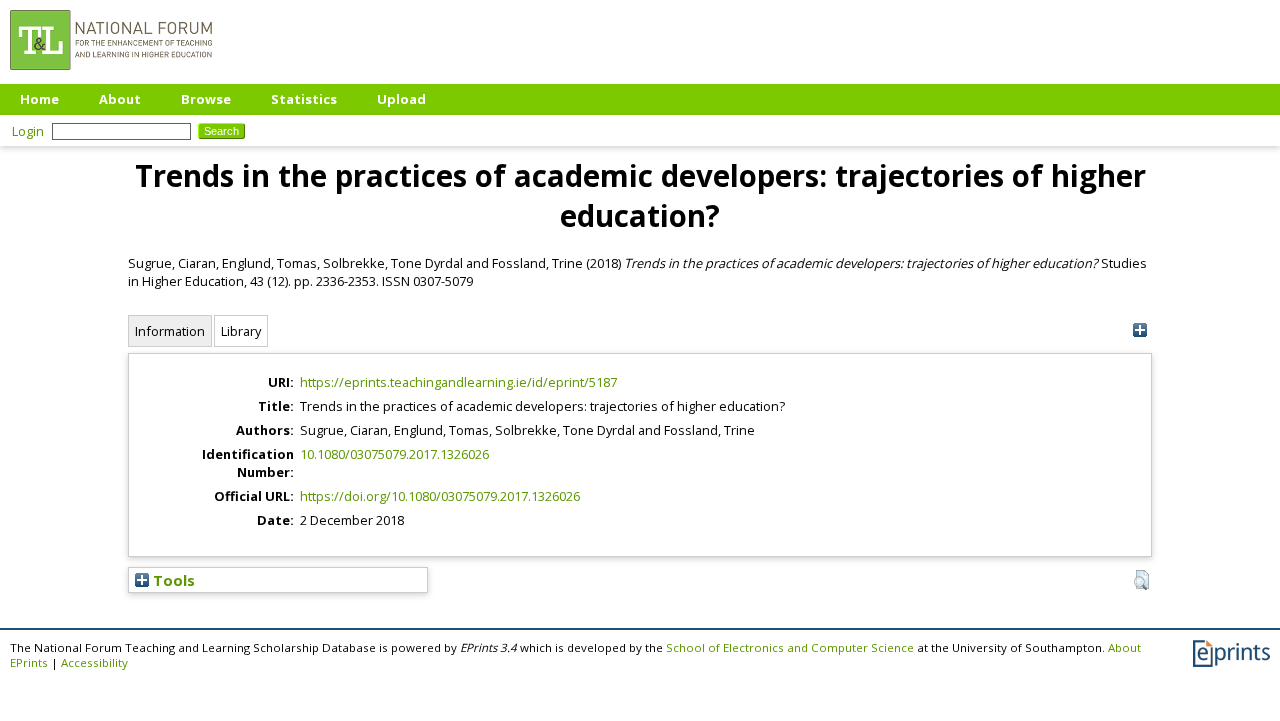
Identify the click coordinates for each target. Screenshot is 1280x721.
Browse (206, 99)
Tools (172, 580)
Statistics (304, 99)
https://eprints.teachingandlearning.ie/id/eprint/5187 (458, 382)
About (120, 99)
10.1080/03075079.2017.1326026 (394, 454)
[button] (1141, 580)
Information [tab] (170, 331)
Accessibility (94, 662)
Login (28, 131)
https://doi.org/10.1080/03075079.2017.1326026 (440, 496)
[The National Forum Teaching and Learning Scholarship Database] (111, 75)
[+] (1139, 330)
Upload (401, 99)
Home (39, 99)
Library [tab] (241, 331)
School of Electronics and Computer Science (790, 647)
